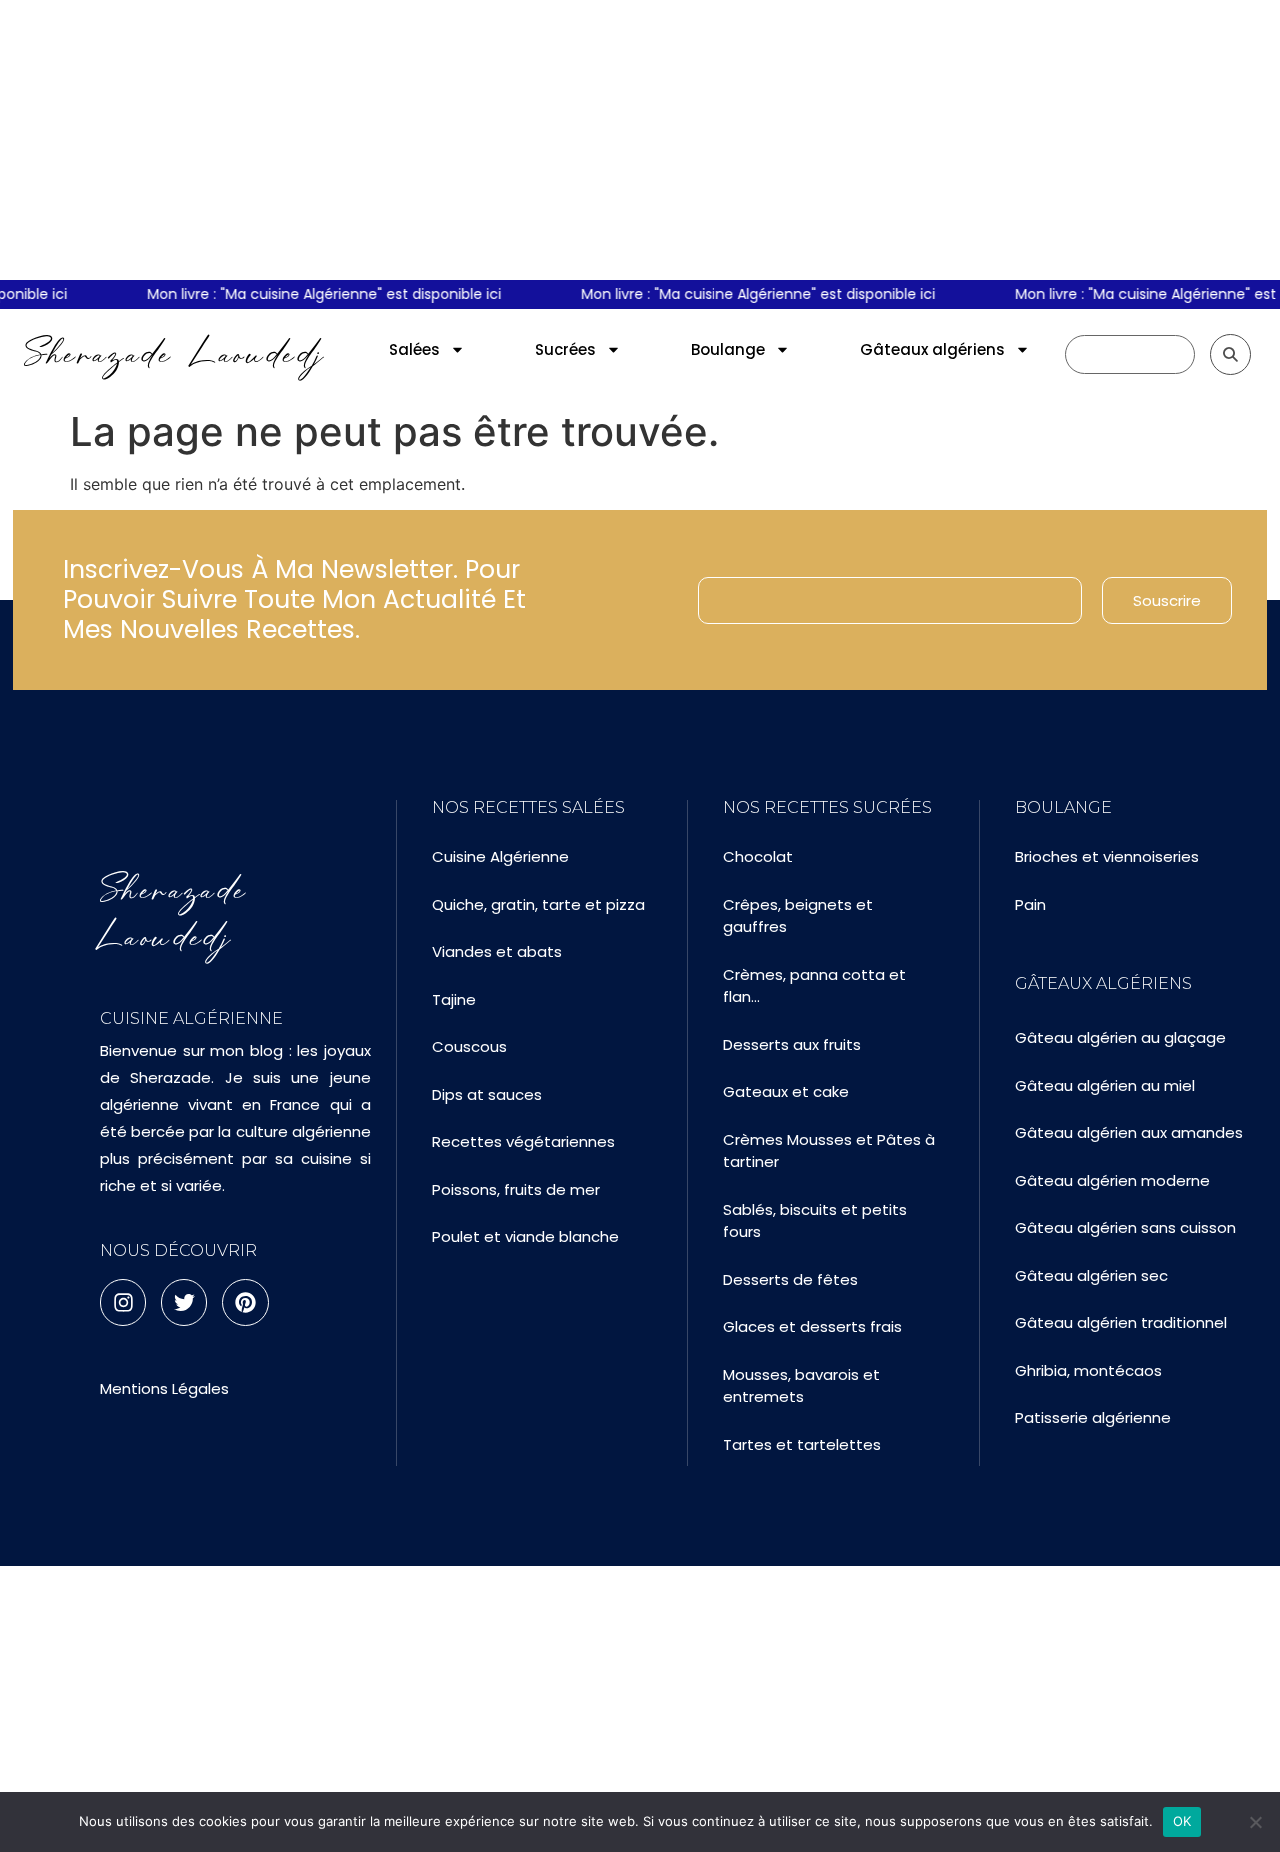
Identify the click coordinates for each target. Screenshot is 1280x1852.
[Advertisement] (640, 140)
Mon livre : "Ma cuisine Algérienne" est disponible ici (316, 294)
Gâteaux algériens (932, 349)
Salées (414, 349)
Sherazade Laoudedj (174, 354)
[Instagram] (123, 1302)
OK (1182, 1821)
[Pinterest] (245, 1302)
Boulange (728, 349)
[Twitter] (184, 1302)
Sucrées (565, 349)
